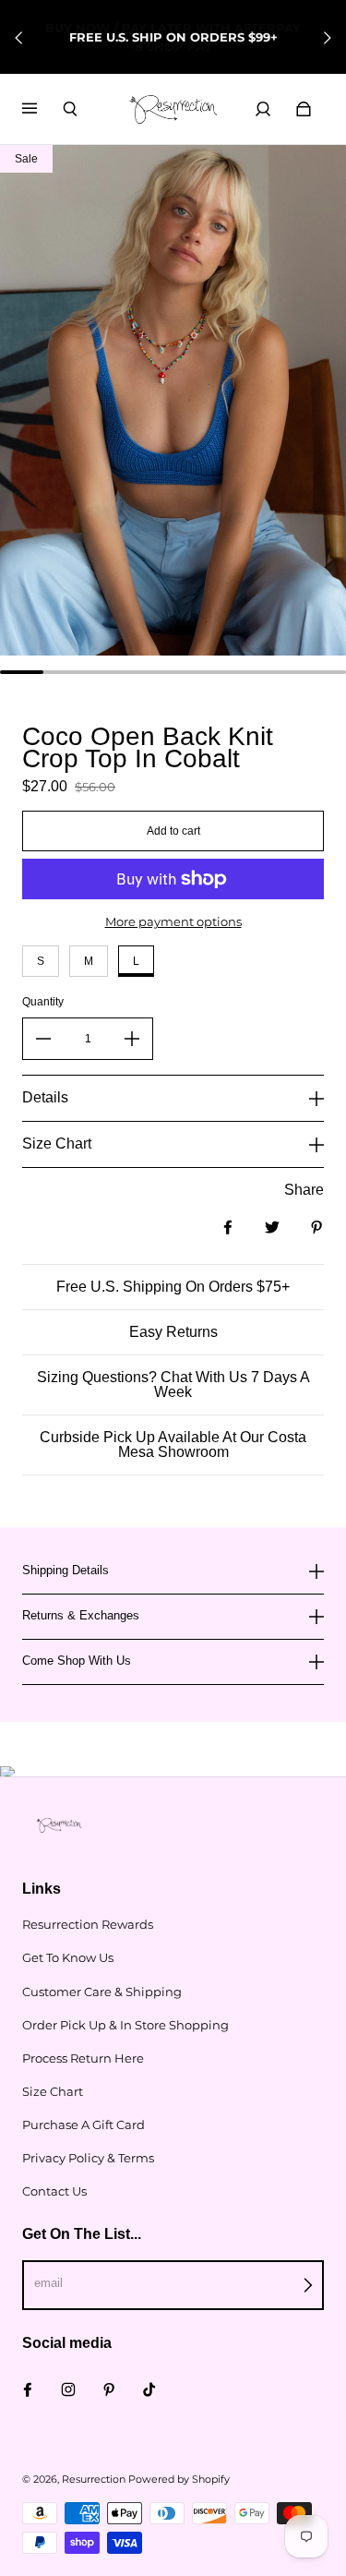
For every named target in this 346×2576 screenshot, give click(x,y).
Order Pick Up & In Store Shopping (125, 2025)
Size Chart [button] (57, 1144)
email (48, 2283)
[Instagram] (68, 2389)
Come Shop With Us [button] (77, 1661)
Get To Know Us (68, 1957)
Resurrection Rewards (88, 1924)
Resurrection (94, 2480)
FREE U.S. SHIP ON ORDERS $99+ (173, 37)
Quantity (43, 1002)
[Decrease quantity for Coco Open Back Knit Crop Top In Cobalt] (43, 1039)
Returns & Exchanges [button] (81, 1615)
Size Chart (53, 2091)
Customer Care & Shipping (102, 1992)
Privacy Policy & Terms (88, 2158)
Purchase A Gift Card (84, 2125)
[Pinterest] (109, 2389)
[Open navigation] (42, 109)
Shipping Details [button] (66, 1571)
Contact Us (54, 2191)
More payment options (173, 921)
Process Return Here (83, 2058)
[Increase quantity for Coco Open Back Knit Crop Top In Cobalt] (132, 1039)
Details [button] (45, 1097)
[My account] (263, 109)
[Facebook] (28, 2389)
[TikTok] (149, 2389)
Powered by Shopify (179, 2480)
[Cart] (304, 109)
